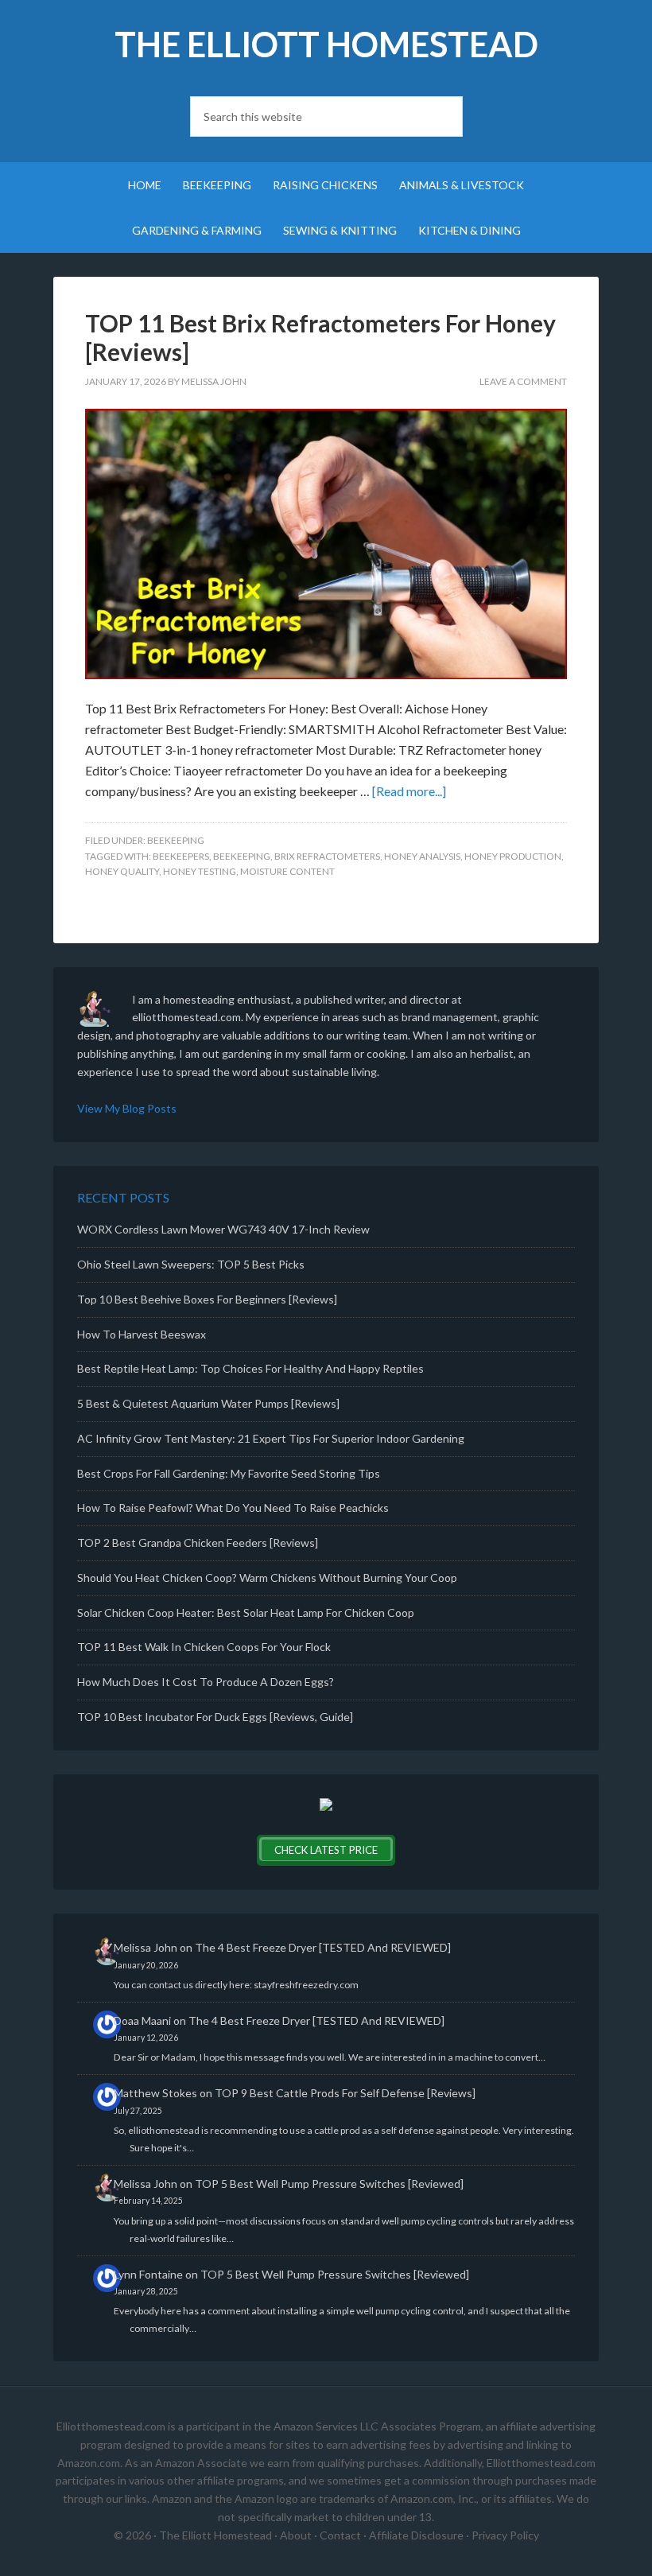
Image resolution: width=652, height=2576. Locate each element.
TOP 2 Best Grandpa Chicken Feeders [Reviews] (198, 1542)
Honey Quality (122, 871)
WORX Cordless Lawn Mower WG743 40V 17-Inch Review (223, 1229)
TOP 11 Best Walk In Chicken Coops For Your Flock (204, 1647)
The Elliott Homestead (326, 44)
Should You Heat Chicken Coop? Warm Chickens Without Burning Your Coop (267, 1577)
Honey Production (513, 856)
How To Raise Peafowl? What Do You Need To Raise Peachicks (233, 1508)
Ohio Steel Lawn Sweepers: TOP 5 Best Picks (191, 1264)
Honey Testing (200, 871)
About (296, 2535)
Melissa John (146, 1947)
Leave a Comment (523, 381)
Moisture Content (287, 871)
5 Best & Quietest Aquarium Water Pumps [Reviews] (208, 1403)
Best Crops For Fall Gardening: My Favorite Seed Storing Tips (229, 1473)
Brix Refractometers (327, 856)
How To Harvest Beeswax (142, 1334)
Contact (340, 2535)
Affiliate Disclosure (416, 2535)
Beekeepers (181, 856)
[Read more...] (409, 791)
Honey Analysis (422, 856)
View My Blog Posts (127, 1108)
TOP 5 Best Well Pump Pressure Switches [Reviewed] (329, 2184)
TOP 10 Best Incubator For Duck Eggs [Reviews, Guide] (215, 1717)
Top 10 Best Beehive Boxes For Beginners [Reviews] (207, 1299)
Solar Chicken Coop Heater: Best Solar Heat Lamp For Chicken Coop (246, 1612)
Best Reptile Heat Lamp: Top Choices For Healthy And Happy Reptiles (250, 1368)
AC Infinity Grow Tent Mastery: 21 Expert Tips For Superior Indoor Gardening (271, 1438)
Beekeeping (176, 840)
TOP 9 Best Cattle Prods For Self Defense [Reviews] (345, 2093)
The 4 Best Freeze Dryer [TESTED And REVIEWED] (323, 1947)
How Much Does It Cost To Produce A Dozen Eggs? (206, 1682)
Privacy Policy (505, 2535)
